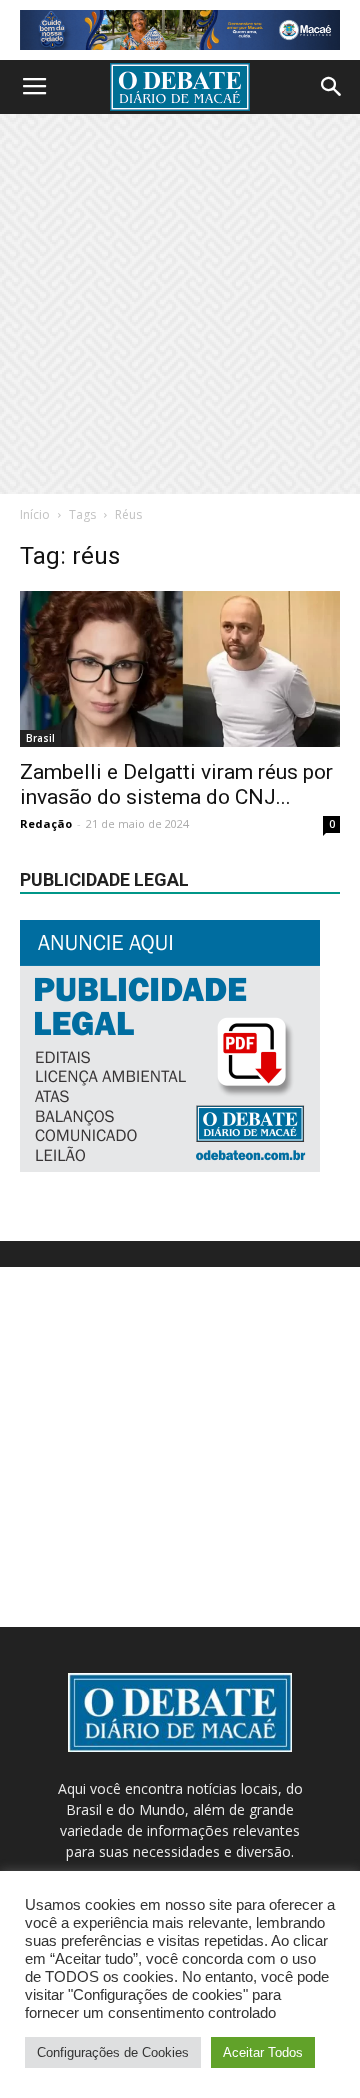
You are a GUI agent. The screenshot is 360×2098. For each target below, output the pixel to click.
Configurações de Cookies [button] (113, 2052)
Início (35, 514)
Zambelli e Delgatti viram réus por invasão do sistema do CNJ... (176, 784)
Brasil (40, 738)
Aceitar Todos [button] (263, 2052)
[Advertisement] (180, 304)
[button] (332, 87)
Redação (46, 823)
